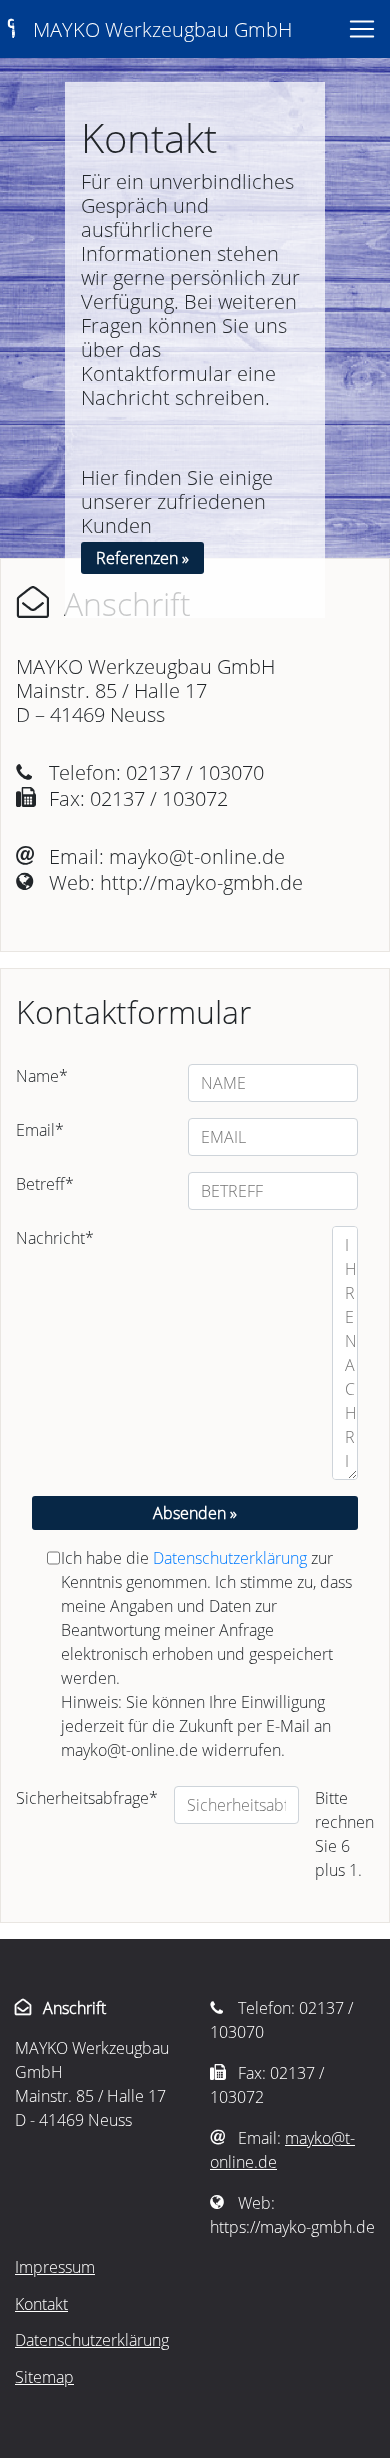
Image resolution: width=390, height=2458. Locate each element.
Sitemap (44, 2377)
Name (42, 1076)
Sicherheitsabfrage (87, 1798)
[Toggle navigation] (362, 29)
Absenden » (195, 1513)
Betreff (45, 1184)
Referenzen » (142, 558)
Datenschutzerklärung (230, 1558)
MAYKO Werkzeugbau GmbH (146, 29)
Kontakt (41, 2304)
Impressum (55, 2267)
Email (40, 1130)
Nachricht (55, 1238)
